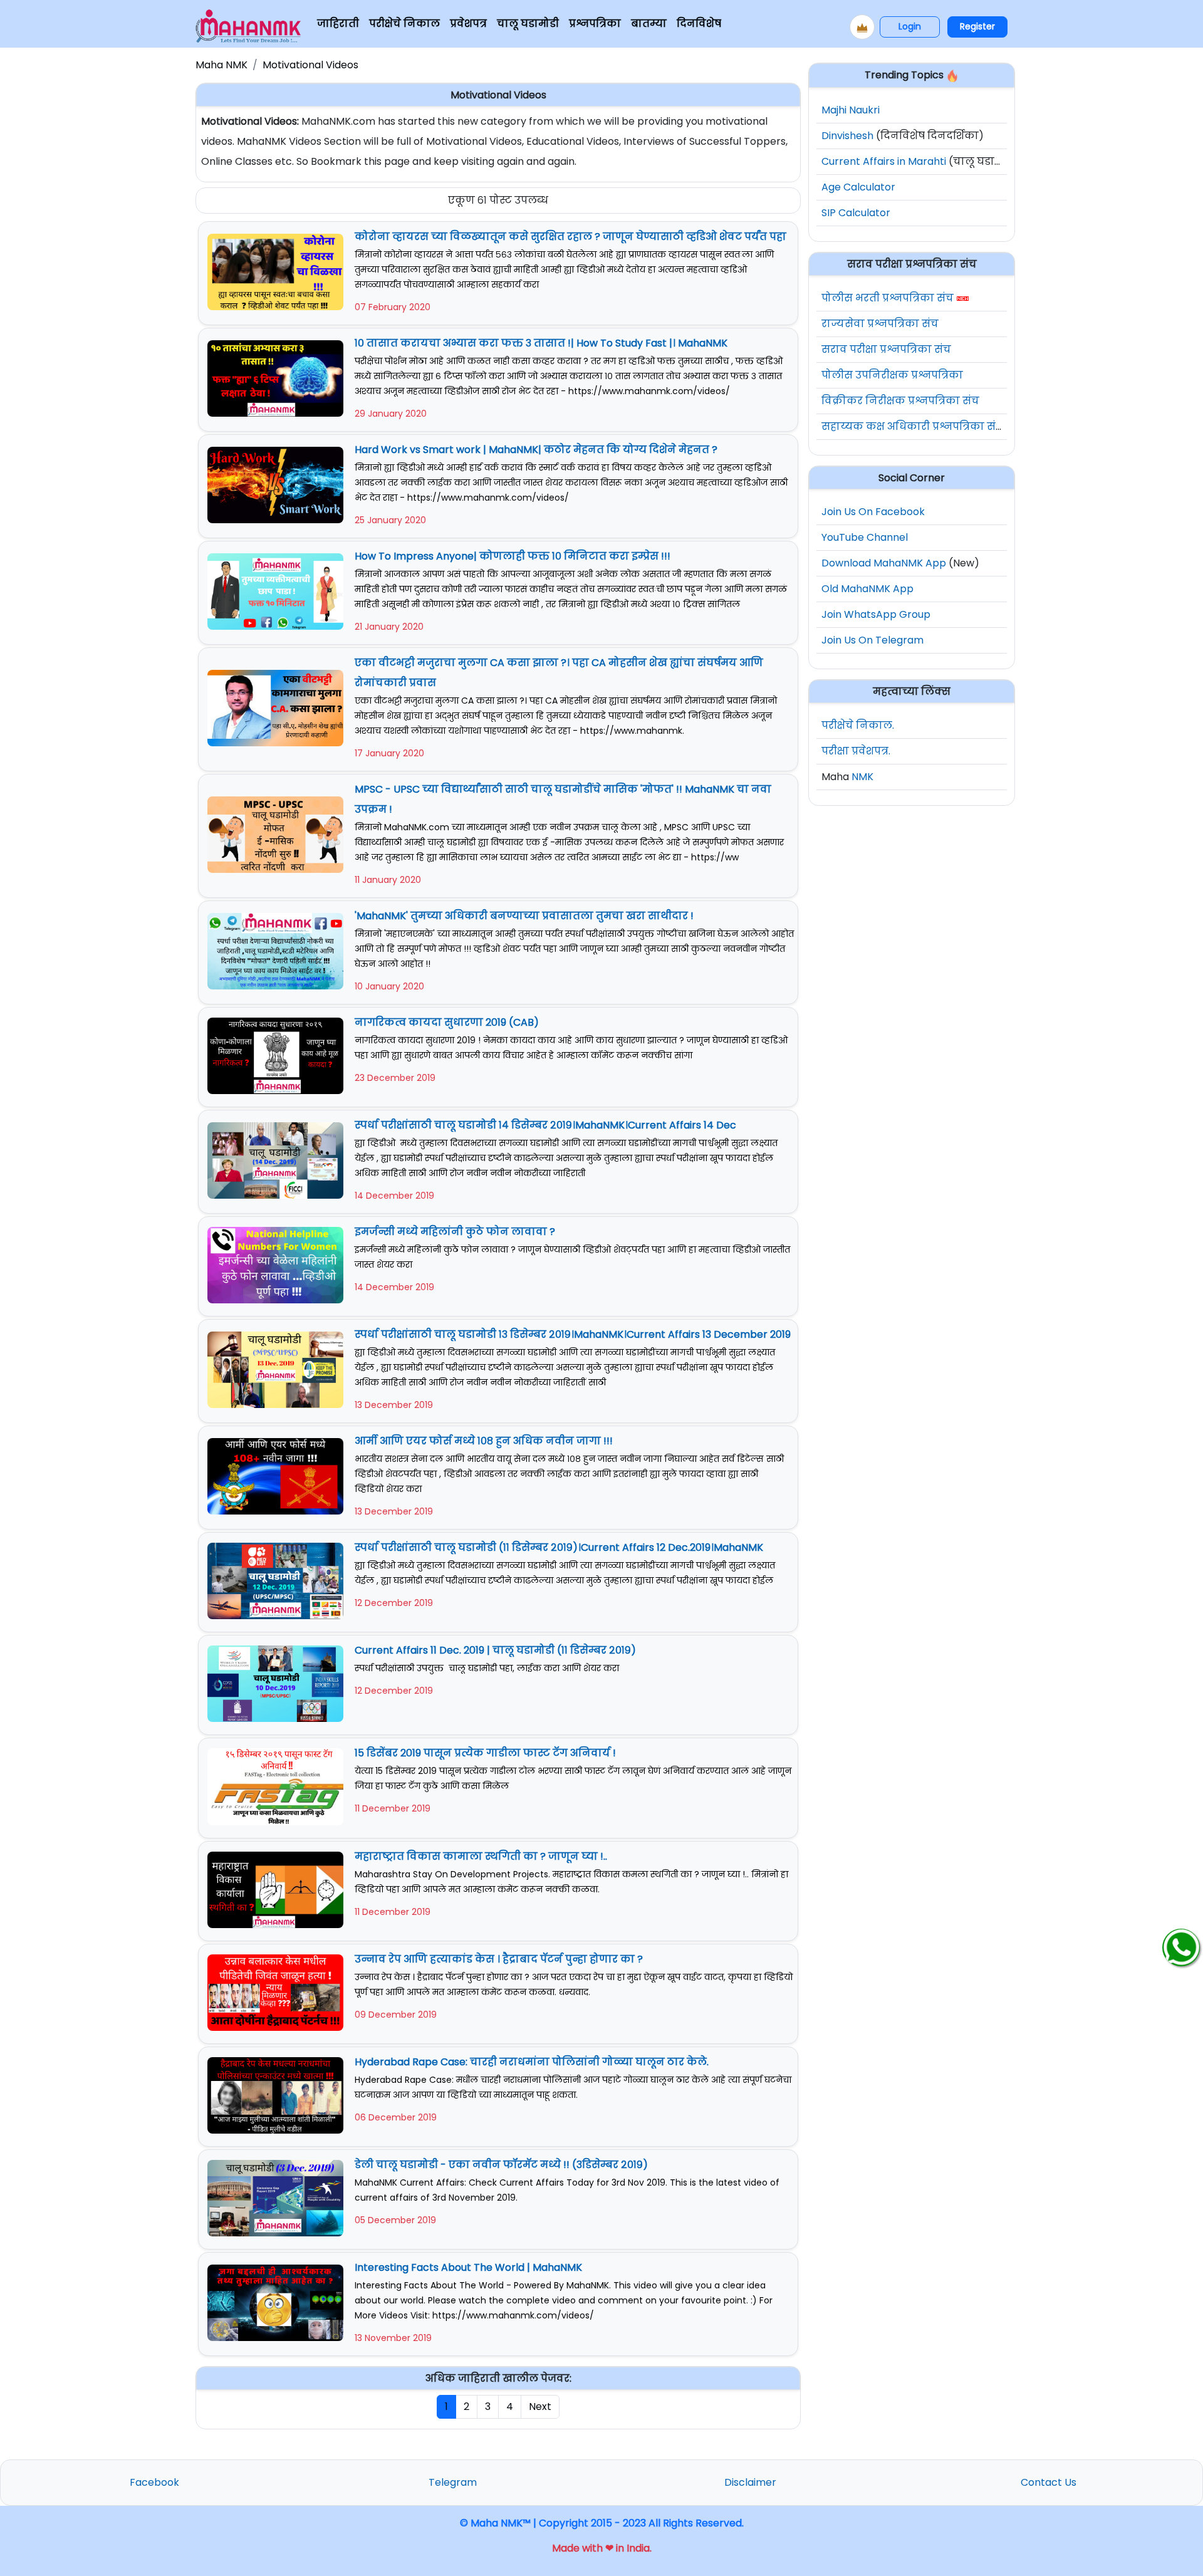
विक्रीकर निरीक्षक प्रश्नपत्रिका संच (900, 401)
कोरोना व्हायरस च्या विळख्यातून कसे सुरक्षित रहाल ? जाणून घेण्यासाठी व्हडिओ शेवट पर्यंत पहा (570, 237)
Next (540, 2407)
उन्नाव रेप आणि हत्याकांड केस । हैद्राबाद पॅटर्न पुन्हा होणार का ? (499, 1959)
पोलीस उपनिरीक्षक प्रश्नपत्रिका (892, 375)
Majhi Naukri (851, 110)
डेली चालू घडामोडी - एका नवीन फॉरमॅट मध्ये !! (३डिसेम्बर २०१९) (501, 2165)
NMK (862, 777)
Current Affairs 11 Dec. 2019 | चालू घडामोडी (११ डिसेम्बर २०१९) (495, 1650)
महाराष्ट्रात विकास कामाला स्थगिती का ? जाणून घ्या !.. (481, 1856)
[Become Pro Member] (862, 27)
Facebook (154, 2482)
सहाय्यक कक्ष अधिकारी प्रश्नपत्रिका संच (913, 426)
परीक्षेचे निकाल (404, 23)
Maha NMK (221, 65)
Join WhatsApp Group (876, 614)
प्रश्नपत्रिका (595, 23)
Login (910, 26)
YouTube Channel (865, 537)
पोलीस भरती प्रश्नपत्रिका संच (888, 298)
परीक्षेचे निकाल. (858, 725)
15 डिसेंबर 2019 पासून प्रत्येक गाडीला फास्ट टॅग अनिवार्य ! (485, 1753)
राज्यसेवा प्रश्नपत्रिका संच (880, 324)
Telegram (453, 2482)
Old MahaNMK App (867, 589)
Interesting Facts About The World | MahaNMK (468, 2267)
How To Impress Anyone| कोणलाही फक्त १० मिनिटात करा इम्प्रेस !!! (513, 556)
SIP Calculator (856, 213)
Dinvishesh (847, 136)
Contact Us (1049, 2482)
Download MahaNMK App (884, 563)
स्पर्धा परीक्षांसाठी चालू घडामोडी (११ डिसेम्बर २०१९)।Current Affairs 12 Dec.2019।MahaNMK (559, 1547)
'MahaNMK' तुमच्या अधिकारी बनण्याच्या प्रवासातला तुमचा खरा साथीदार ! (524, 916)
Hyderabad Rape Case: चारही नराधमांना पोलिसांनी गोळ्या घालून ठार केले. (532, 2062)
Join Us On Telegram (872, 640)
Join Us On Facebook (873, 512)
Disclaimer (750, 2482)
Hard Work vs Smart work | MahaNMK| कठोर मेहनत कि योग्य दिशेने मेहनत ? (536, 450)
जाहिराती (338, 23)
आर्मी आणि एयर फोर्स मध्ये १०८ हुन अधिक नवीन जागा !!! (484, 1441)
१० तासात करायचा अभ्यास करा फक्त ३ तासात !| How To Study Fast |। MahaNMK (541, 343)
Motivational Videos (310, 65)
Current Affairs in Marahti (884, 161)
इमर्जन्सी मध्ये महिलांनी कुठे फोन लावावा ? (455, 1232)
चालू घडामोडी (528, 23)
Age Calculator (858, 187)
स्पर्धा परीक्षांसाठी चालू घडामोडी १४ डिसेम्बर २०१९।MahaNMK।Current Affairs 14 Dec (545, 1125)
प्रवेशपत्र (468, 23)
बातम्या (649, 23)
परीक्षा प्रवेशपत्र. (856, 751)
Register (977, 26)
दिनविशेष (699, 23)
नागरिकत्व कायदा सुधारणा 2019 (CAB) (447, 1022)
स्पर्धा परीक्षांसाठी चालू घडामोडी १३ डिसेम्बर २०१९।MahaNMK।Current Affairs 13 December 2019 (573, 1334)
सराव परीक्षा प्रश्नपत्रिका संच (886, 349)
